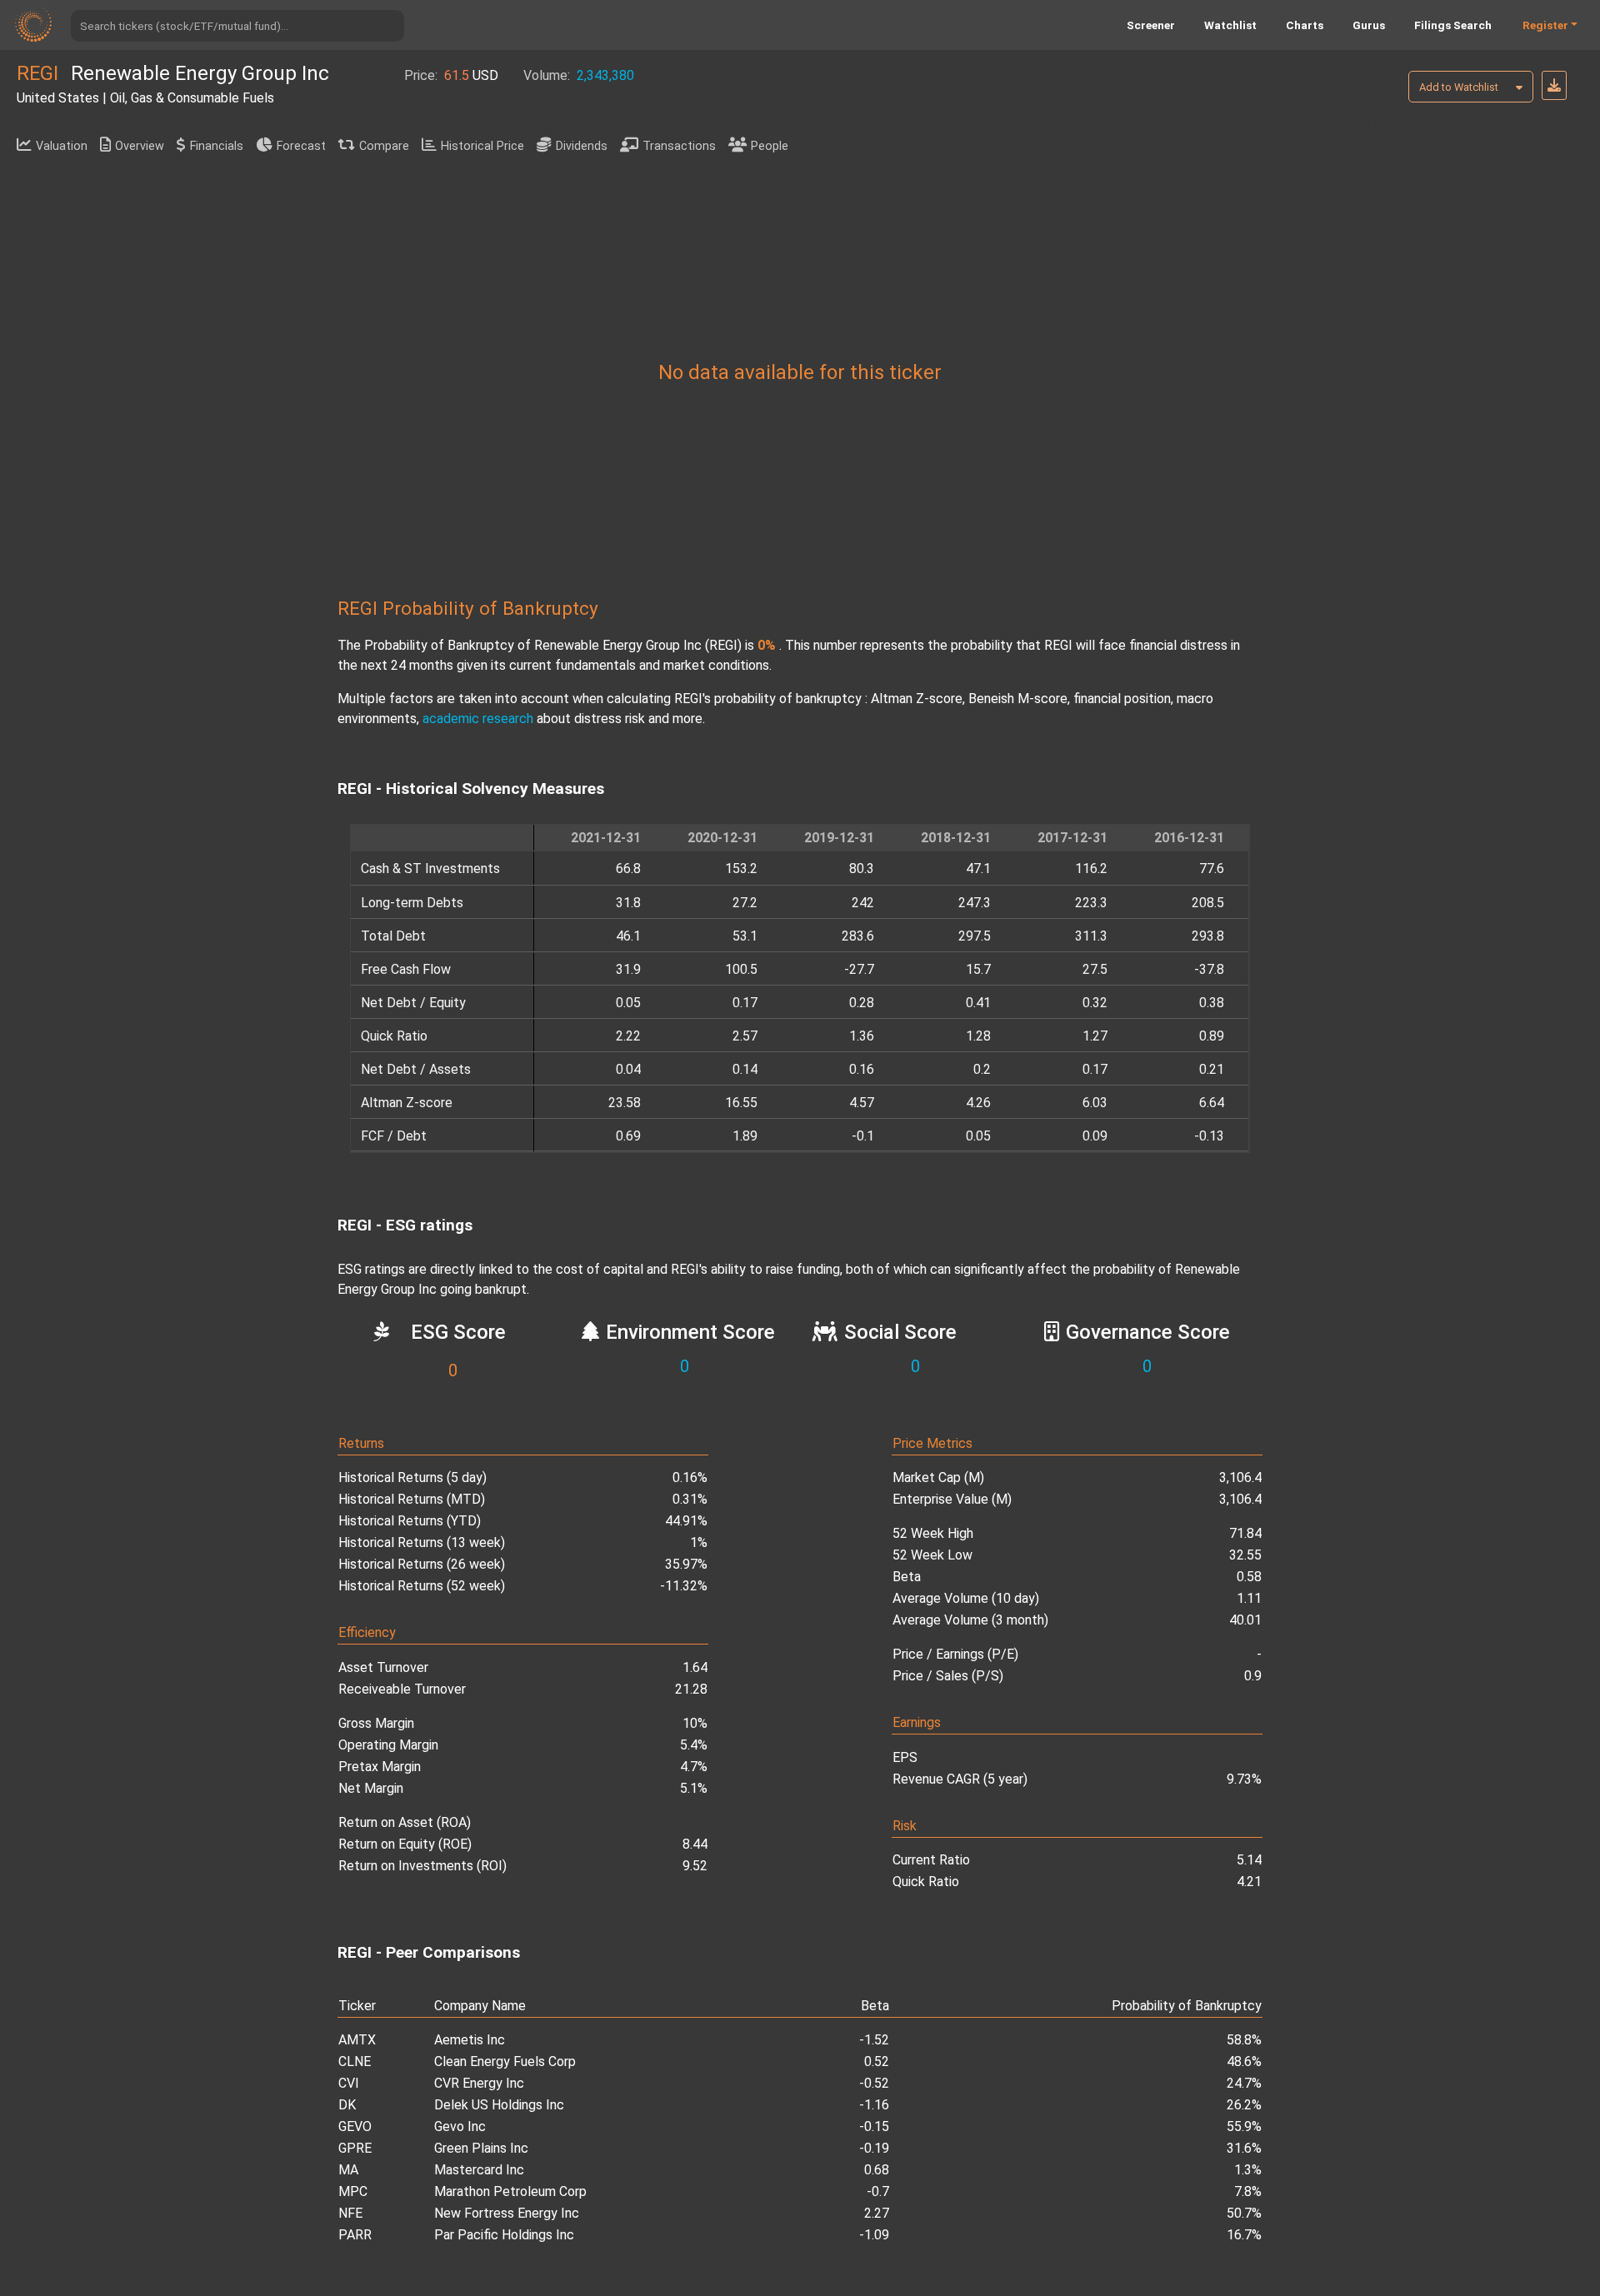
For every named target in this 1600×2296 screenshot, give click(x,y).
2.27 (877, 2213)
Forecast (301, 146)
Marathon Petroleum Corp (510, 2191)
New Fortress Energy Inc (507, 2213)
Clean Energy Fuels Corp (505, 2061)
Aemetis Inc (470, 2040)
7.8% (1248, 2191)
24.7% (1244, 2083)
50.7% (1244, 2213)
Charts (1305, 25)
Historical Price (482, 146)
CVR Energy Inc (479, 2083)
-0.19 (874, 2148)
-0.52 (874, 2083)
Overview (140, 146)
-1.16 (874, 2105)
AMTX (357, 2040)
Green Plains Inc (481, 2148)
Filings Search (1453, 25)
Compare (384, 146)
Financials (217, 146)
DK (347, 2105)
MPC (353, 2191)
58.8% (1244, 2040)
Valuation (62, 146)
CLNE (355, 2061)
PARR (355, 2235)
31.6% (1244, 2148)
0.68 (877, 2170)
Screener (1151, 25)
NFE (350, 2213)
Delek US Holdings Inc (499, 2105)
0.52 (877, 2061)
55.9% (1244, 2126)
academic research (478, 719)
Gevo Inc (460, 2126)
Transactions (679, 146)
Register (1545, 25)
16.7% (1244, 2235)
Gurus (1369, 25)
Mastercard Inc (479, 2170)
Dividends (582, 146)
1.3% (1248, 2170)
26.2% (1244, 2105)
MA (348, 2170)
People (770, 146)
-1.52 (874, 2040)
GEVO (355, 2126)
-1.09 (874, 2235)
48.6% (1244, 2061)
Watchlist (1230, 25)
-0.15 (874, 2126)
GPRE (355, 2148)
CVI (349, 2083)
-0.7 (878, 2191)
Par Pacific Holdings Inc (504, 2235)
